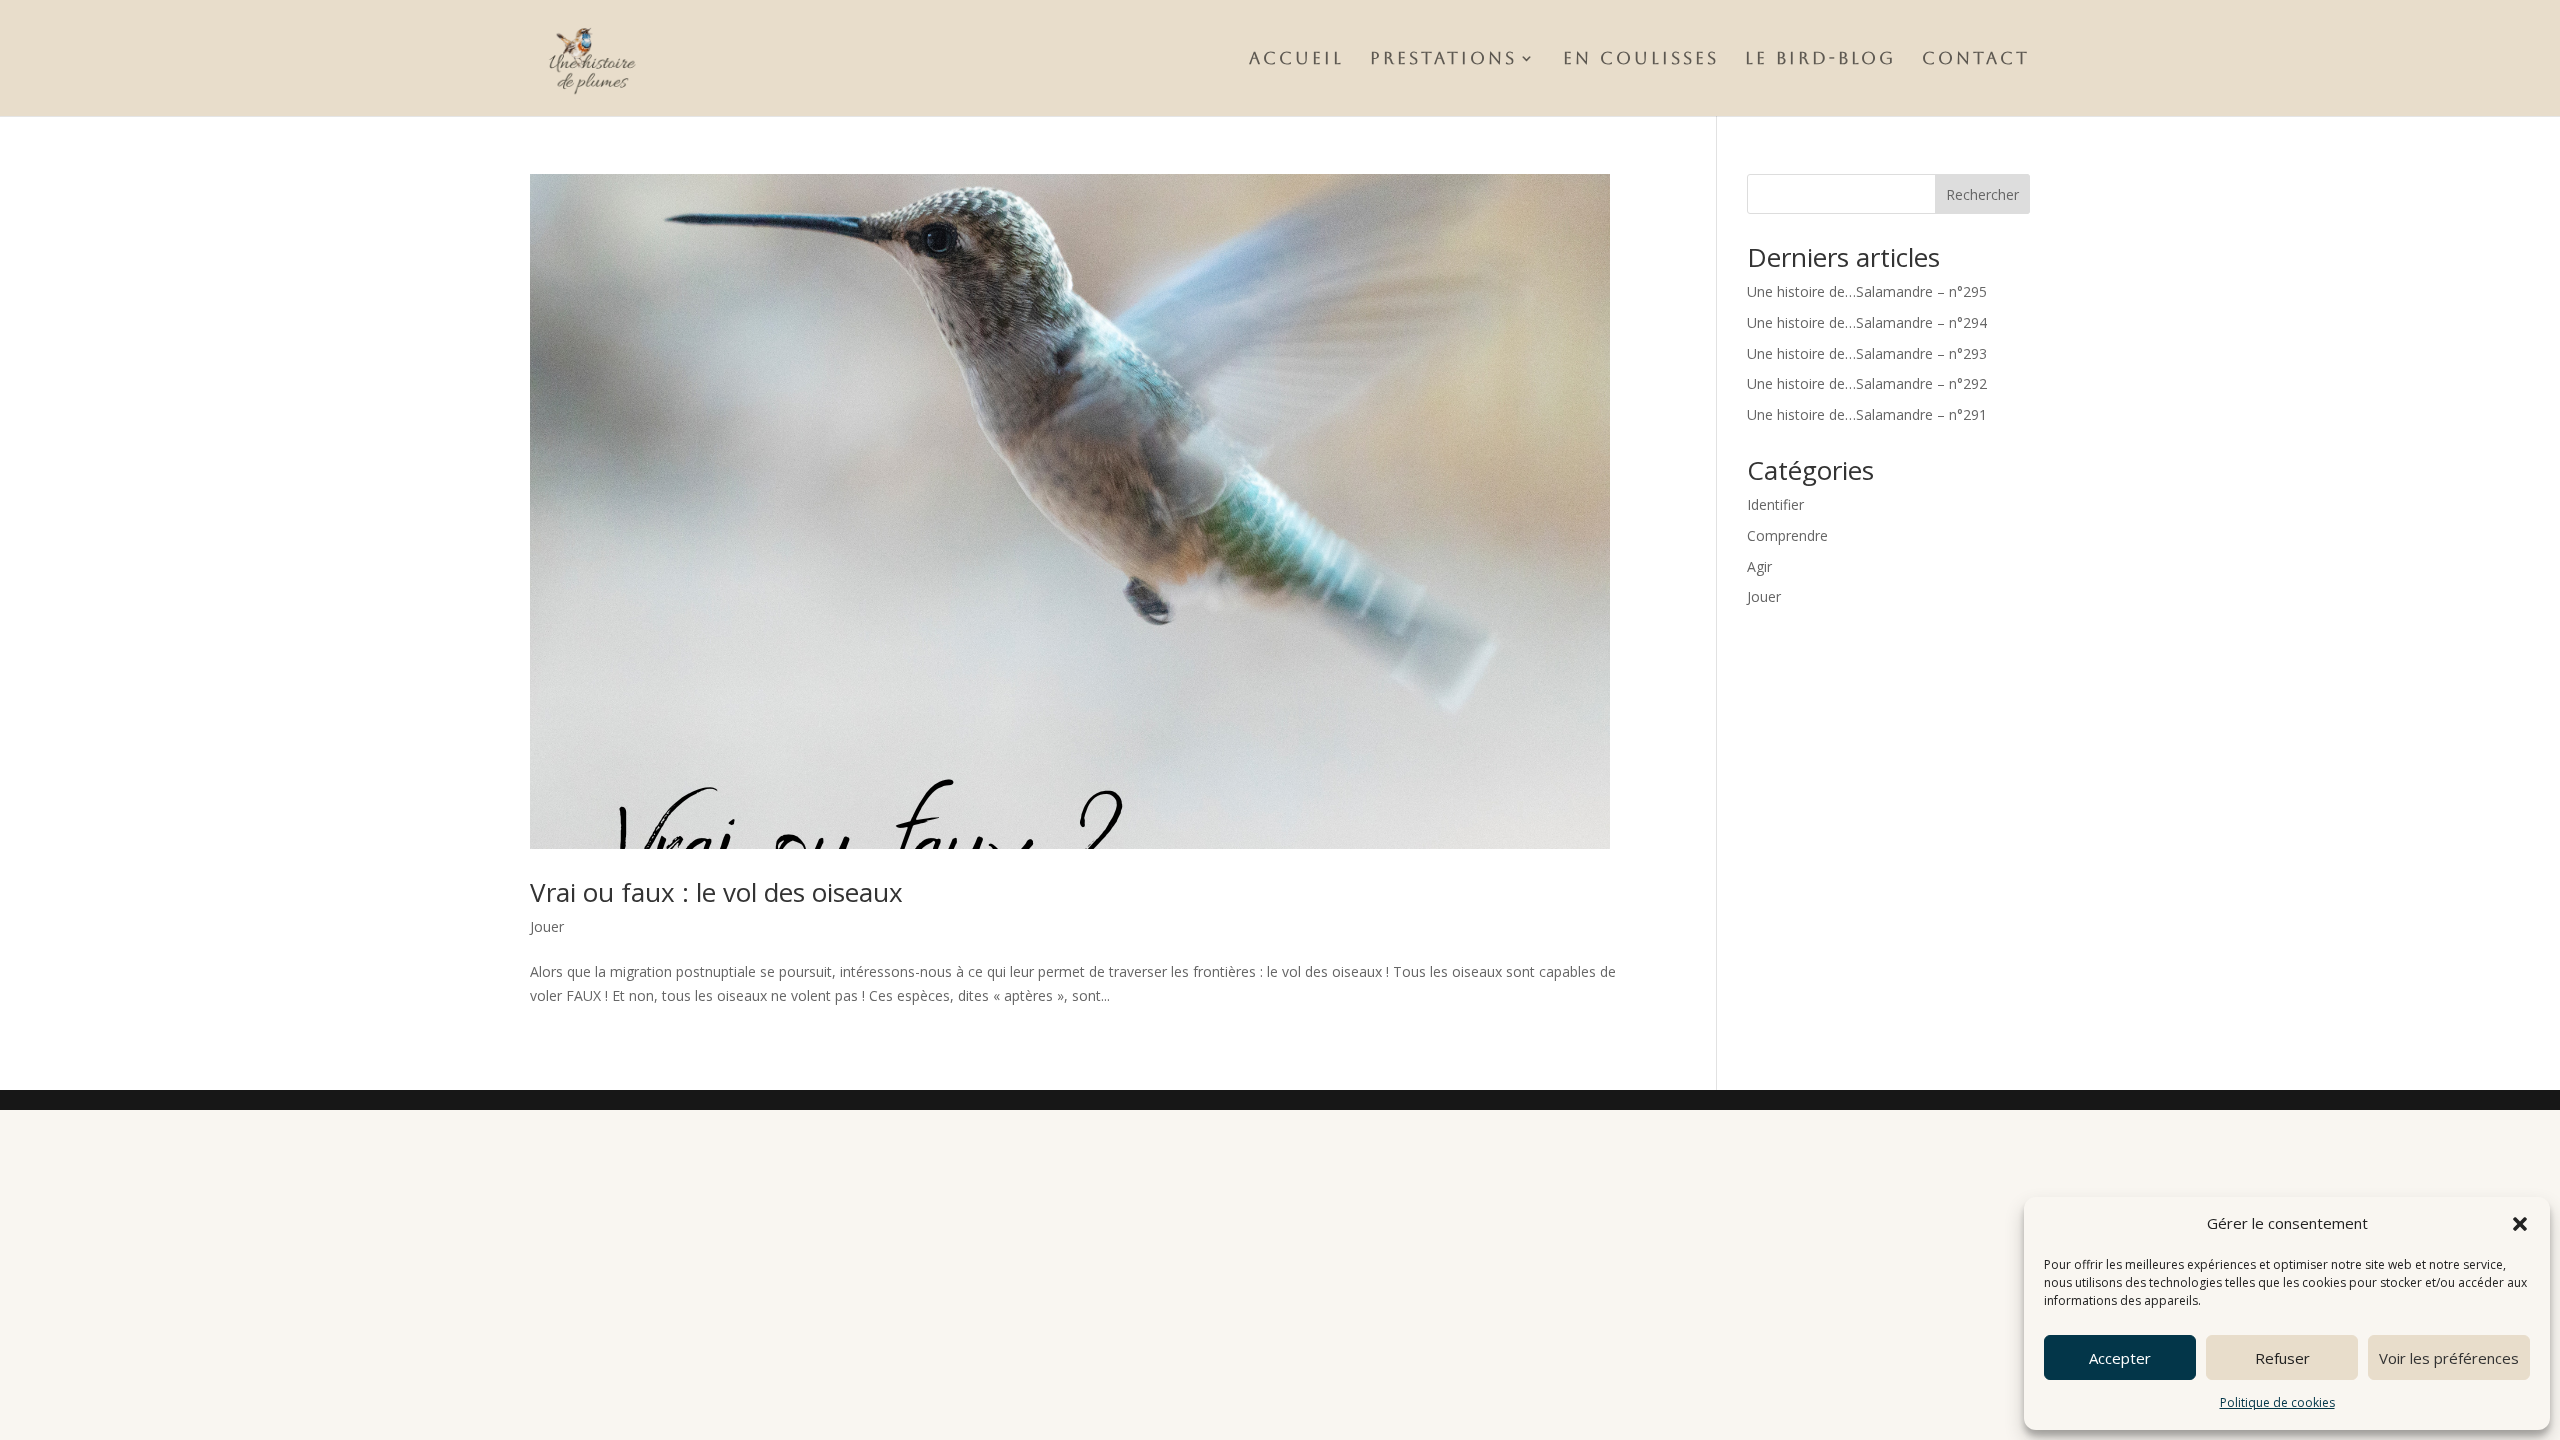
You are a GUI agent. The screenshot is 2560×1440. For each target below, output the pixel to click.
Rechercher (1982, 194)
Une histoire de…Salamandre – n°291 (1867, 414)
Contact (1976, 59)
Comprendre (1787, 535)
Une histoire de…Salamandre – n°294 (1867, 322)
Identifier (1775, 504)
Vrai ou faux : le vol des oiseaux (716, 892)
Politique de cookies (2277, 1402)
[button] (2520, 1224)
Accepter (2120, 1358)
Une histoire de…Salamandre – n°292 (1867, 383)
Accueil (1296, 59)
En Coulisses (1641, 59)
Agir (1759, 566)
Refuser (2282, 1358)
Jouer (547, 926)
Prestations (1443, 59)
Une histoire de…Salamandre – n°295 (1867, 291)
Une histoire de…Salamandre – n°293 (1867, 353)
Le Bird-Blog (1820, 59)
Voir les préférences (2449, 1358)
